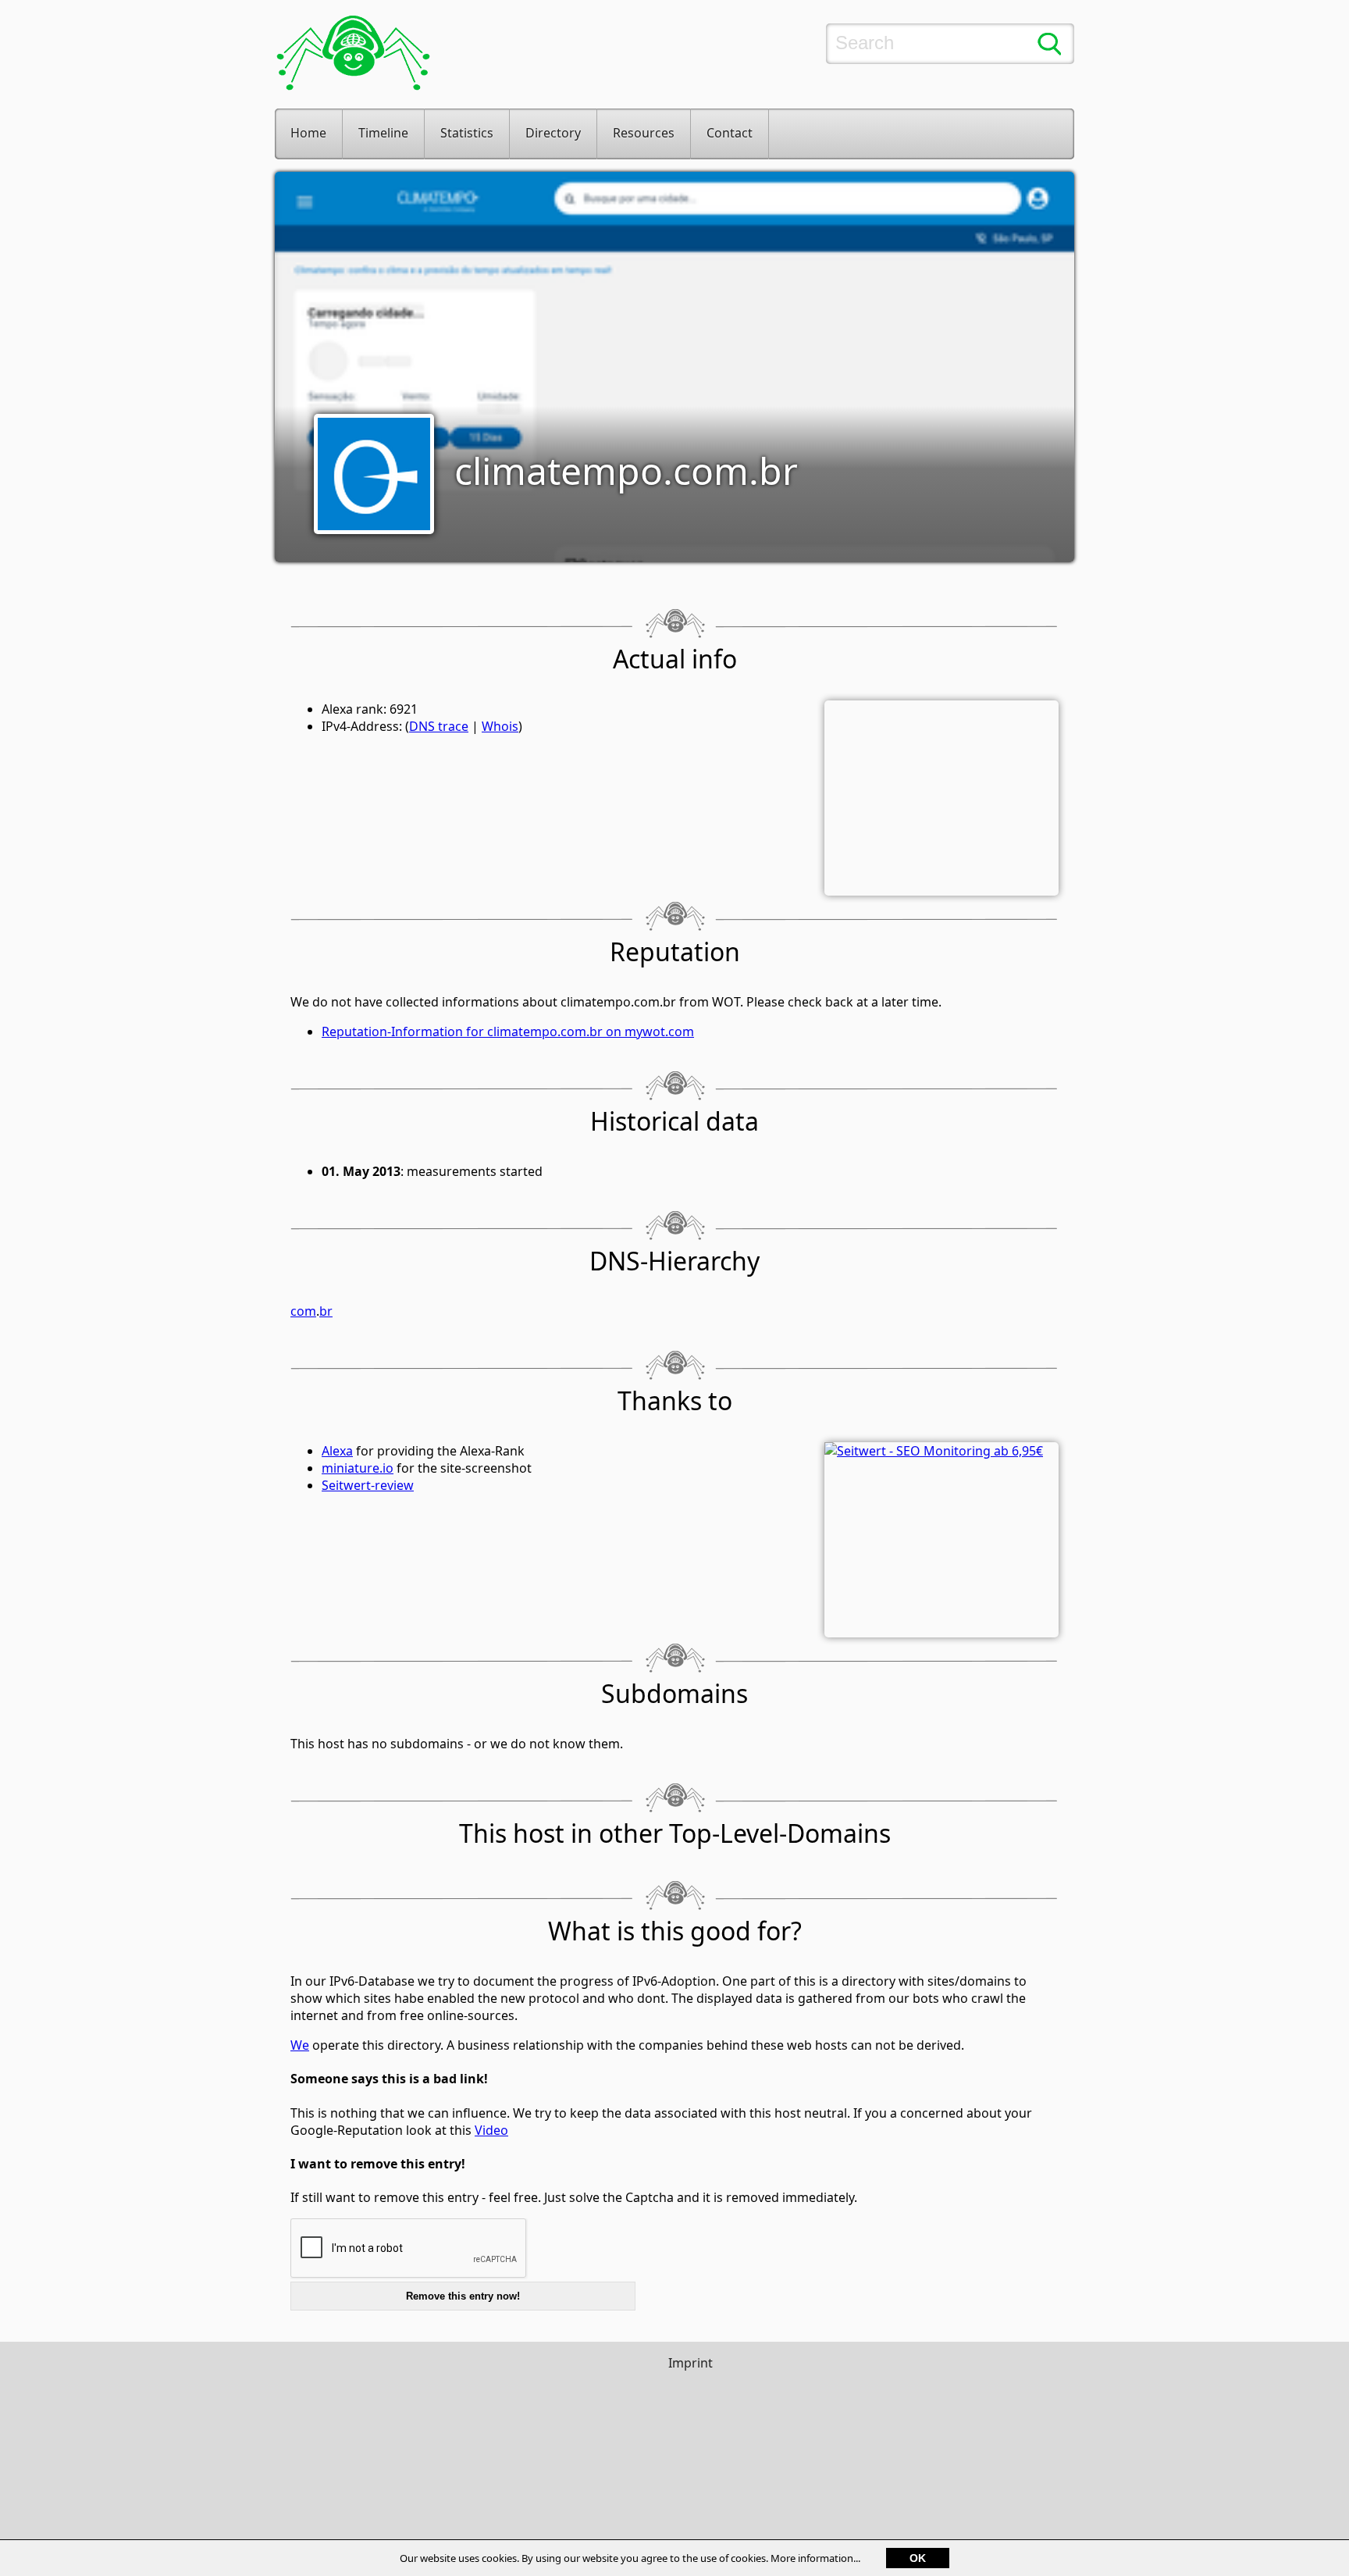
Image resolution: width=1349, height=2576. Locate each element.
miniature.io (358, 1468)
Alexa (337, 1451)
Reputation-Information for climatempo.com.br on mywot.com (508, 1031)
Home (308, 133)
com (303, 1311)
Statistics (467, 133)
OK (918, 2558)
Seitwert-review (368, 1485)
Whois (500, 726)
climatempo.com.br (626, 470)
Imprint (691, 2363)
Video (491, 2130)
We (300, 2045)
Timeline (383, 133)
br (326, 1311)
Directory (553, 133)
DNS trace (439, 726)
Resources (644, 133)
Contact (730, 133)
